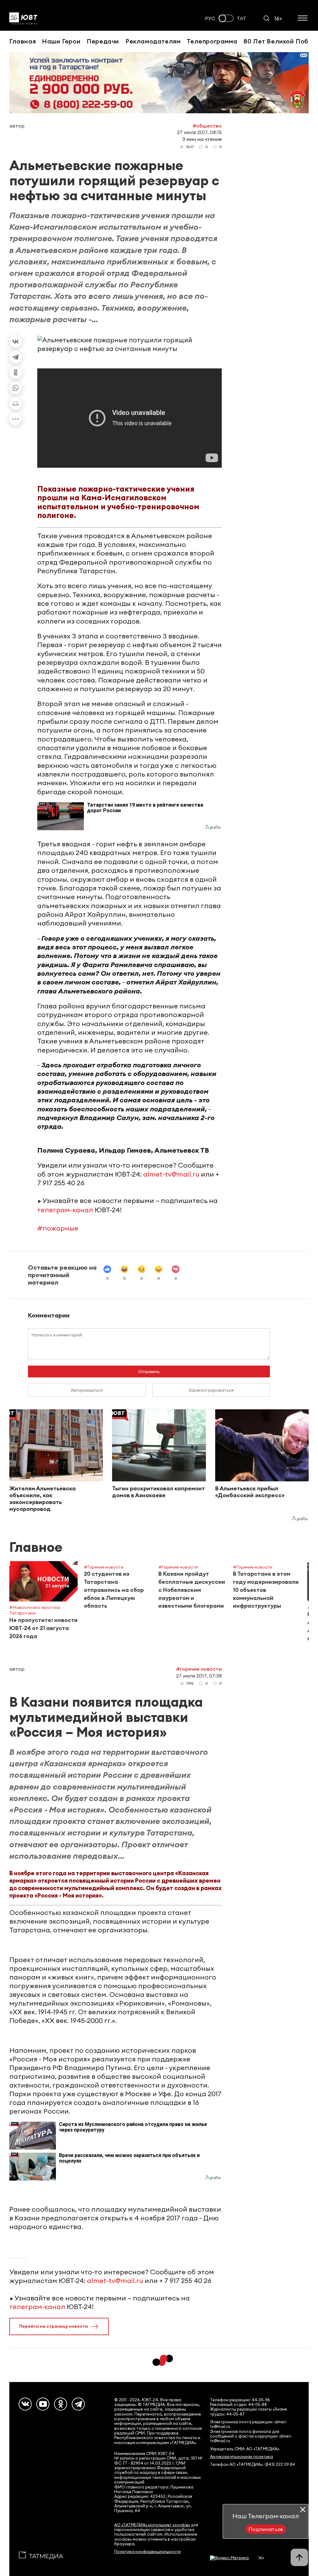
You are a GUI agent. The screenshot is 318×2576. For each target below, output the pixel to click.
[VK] (25, 2404)
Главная (23, 41)
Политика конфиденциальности (148, 2552)
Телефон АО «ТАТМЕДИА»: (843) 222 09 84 (252, 2464)
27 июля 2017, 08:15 (199, 132)
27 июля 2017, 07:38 (199, 1676)
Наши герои (61, 41)
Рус (210, 18)
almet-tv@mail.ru (171, 1174)
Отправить (149, 1371)
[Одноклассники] (16, 372)
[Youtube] (43, 2404)
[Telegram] (16, 357)
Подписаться (266, 2529)
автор (17, 126)
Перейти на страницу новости (54, 2326)
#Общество (207, 126)
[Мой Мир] (16, 403)
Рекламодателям (153, 41)
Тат (241, 18)
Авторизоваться (87, 1390)
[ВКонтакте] (16, 341)
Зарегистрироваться (211, 1390)
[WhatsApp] (16, 388)
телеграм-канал (65, 1210)
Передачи (103, 41)
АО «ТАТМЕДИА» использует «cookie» (152, 2525)
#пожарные (58, 1228)
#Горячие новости (199, 1669)
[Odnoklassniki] (61, 2404)
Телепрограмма (212, 41)
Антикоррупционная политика (241, 2457)
